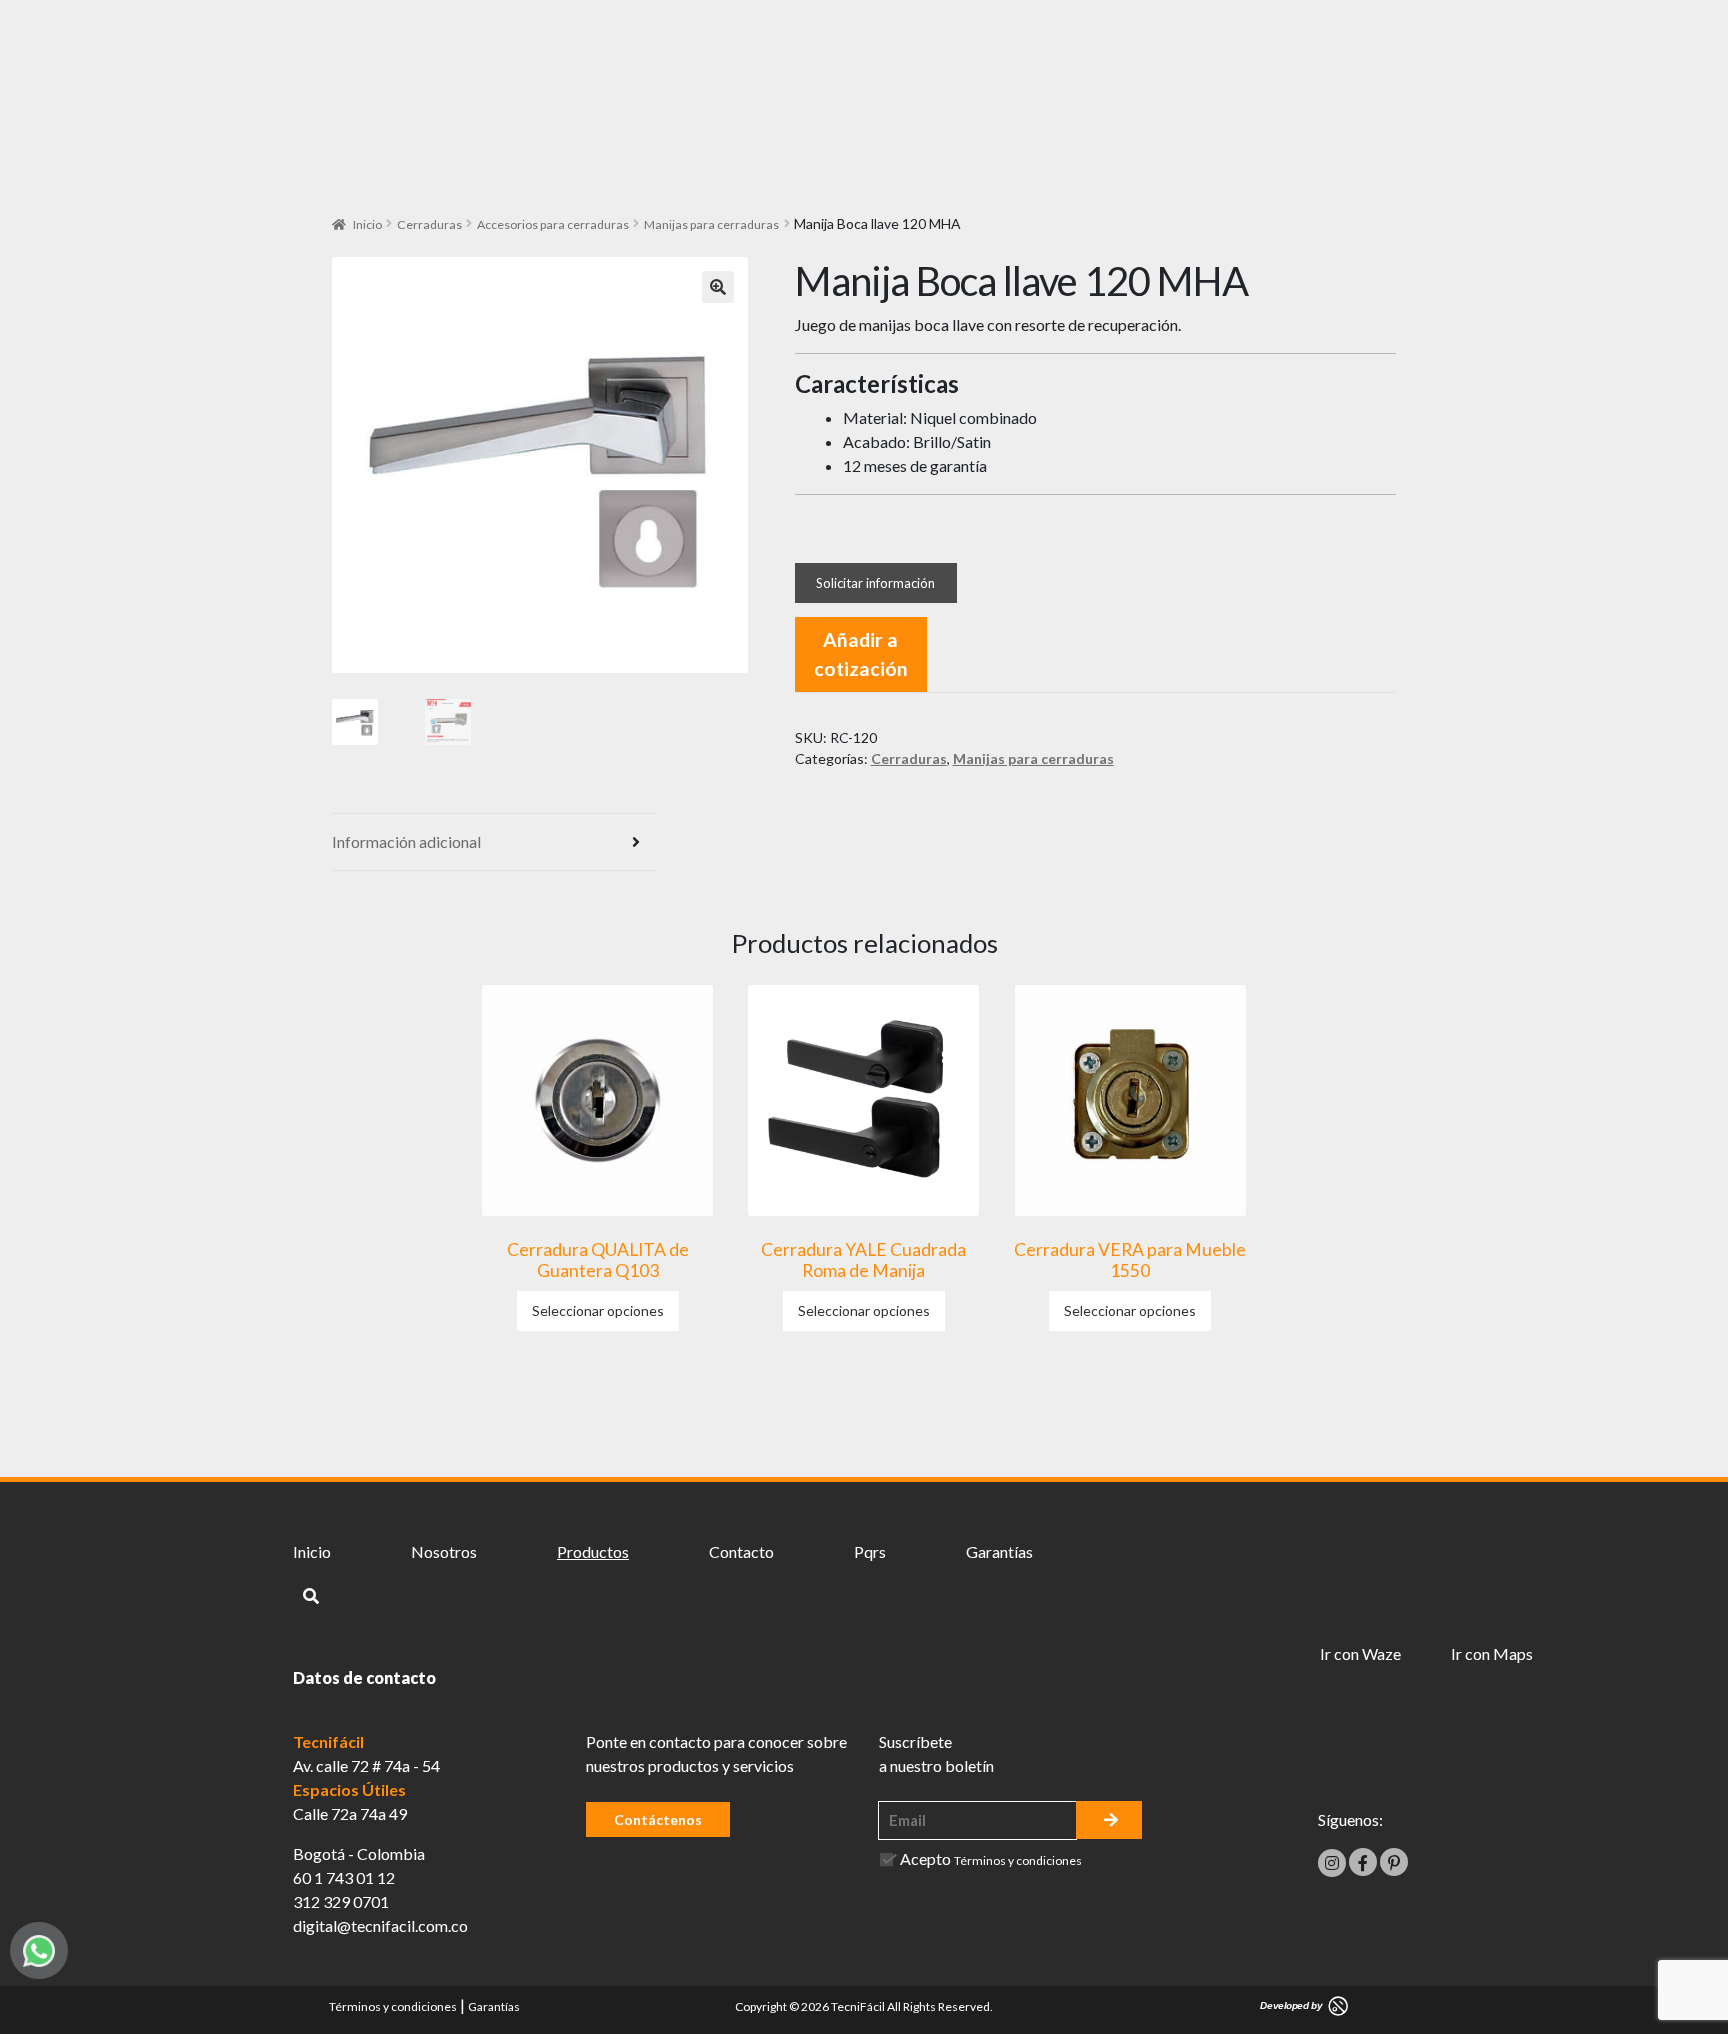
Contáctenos (658, 1819)
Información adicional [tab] (406, 841)
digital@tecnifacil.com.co (380, 1925)
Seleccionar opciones (598, 1310)
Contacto (741, 1551)
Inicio (367, 224)
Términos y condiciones (1018, 1860)
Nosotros (444, 1551)
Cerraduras (429, 224)
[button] (718, 287)
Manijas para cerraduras (711, 224)
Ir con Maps (1492, 1653)
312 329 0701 (341, 1901)
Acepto (991, 1858)
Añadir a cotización (861, 654)
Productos (593, 1551)
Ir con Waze (1360, 1653)
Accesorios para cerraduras (553, 224)
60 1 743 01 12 (344, 1877)
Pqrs (870, 1551)
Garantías (999, 1551)
